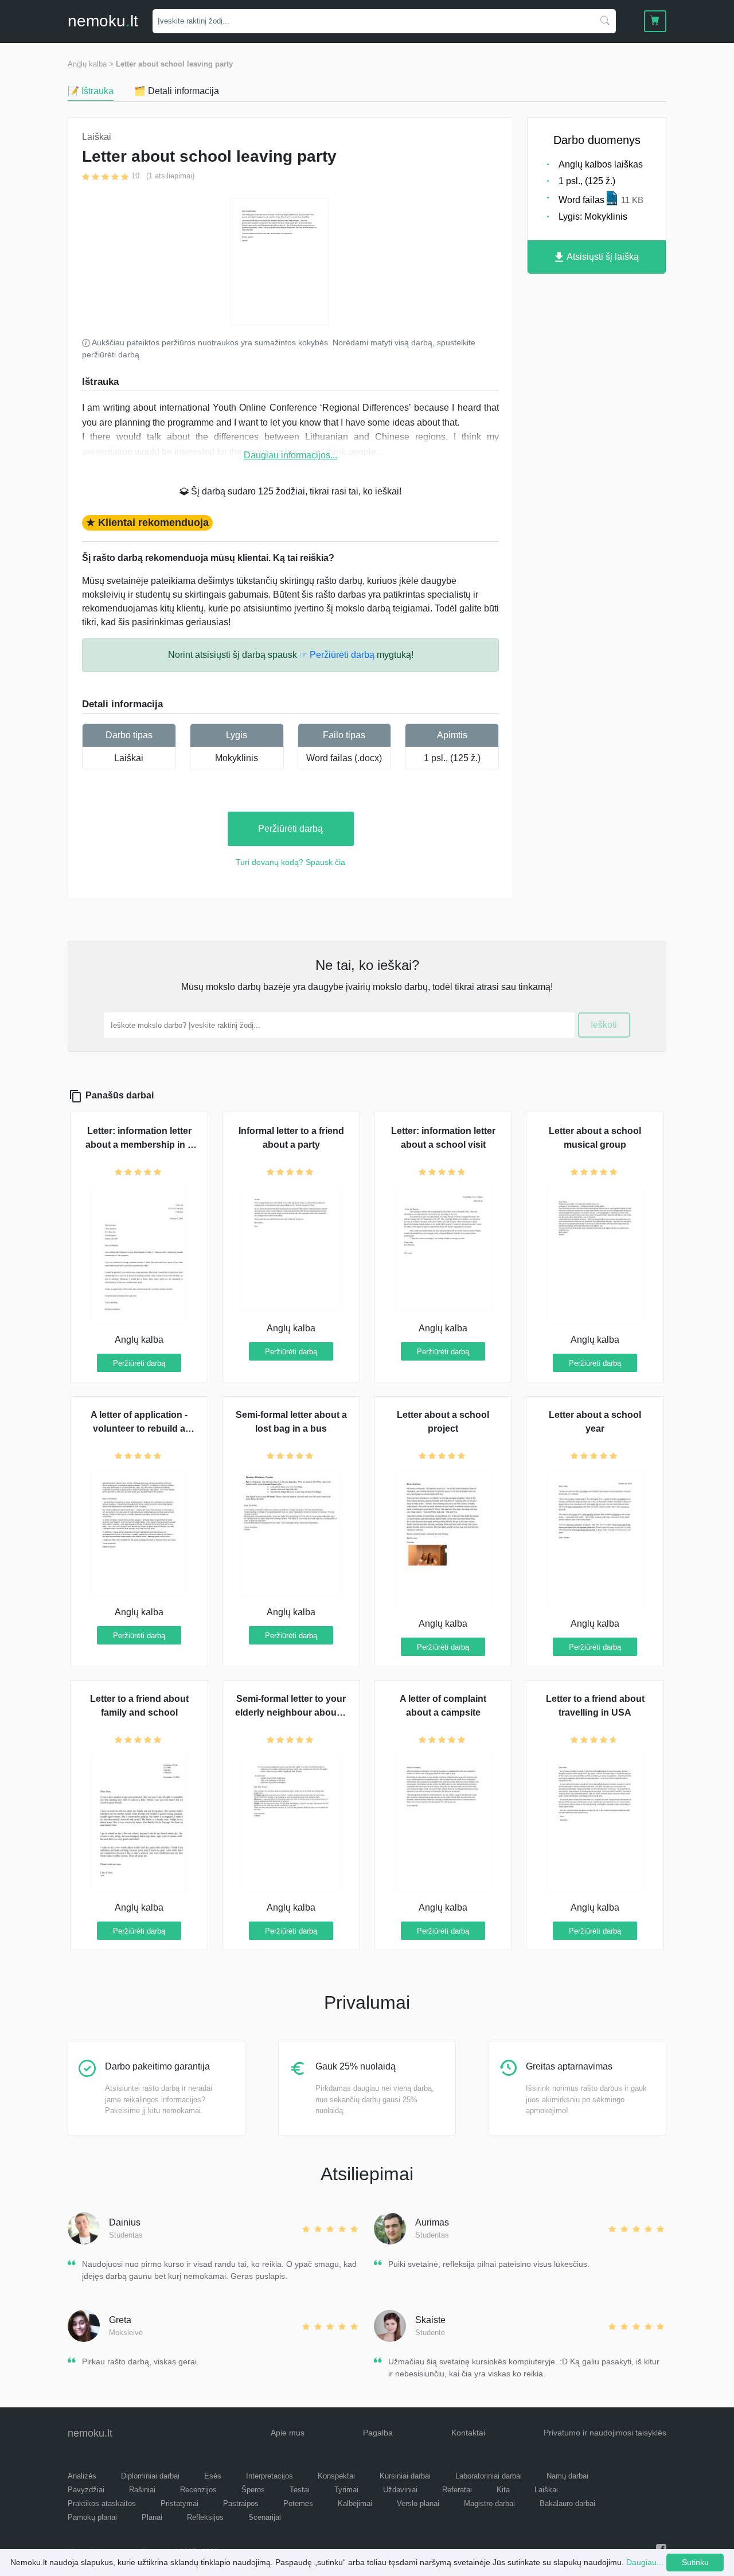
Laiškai (129, 758)
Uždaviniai (400, 2490)
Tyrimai (346, 2490)
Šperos (253, 2490)
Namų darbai (567, 2476)
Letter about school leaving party (174, 64)
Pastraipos (241, 2503)
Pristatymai (179, 2503)
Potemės (298, 2503)
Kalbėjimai (355, 2503)
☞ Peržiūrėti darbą (337, 655)
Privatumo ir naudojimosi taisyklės (605, 2433)
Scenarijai (265, 2517)
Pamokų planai (92, 2517)
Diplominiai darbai (150, 2476)
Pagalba (378, 2433)
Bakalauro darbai (567, 2503)
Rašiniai (142, 2490)
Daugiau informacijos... (290, 455)
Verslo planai (418, 2503)
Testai (300, 2490)
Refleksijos (205, 2517)
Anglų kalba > (91, 64)
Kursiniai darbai (405, 2476)
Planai (152, 2517)
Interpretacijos (270, 2476)
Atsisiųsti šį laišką (602, 257)
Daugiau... (645, 2562)
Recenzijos (198, 2490)
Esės (213, 2476)
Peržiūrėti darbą (290, 829)
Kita (503, 2490)
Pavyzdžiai (86, 2490)
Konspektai (336, 2476)
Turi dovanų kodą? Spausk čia (290, 862)
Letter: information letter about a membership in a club (139, 1145)
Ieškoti (604, 1025)
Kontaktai (468, 2433)
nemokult (103, 21)
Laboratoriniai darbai (489, 2476)
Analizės (82, 2476)
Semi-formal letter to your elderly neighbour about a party (291, 1712)
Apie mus (288, 2433)
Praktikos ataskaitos (102, 2503)
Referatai (457, 2490)
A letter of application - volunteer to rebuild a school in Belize (139, 1429)
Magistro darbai (489, 2503)
